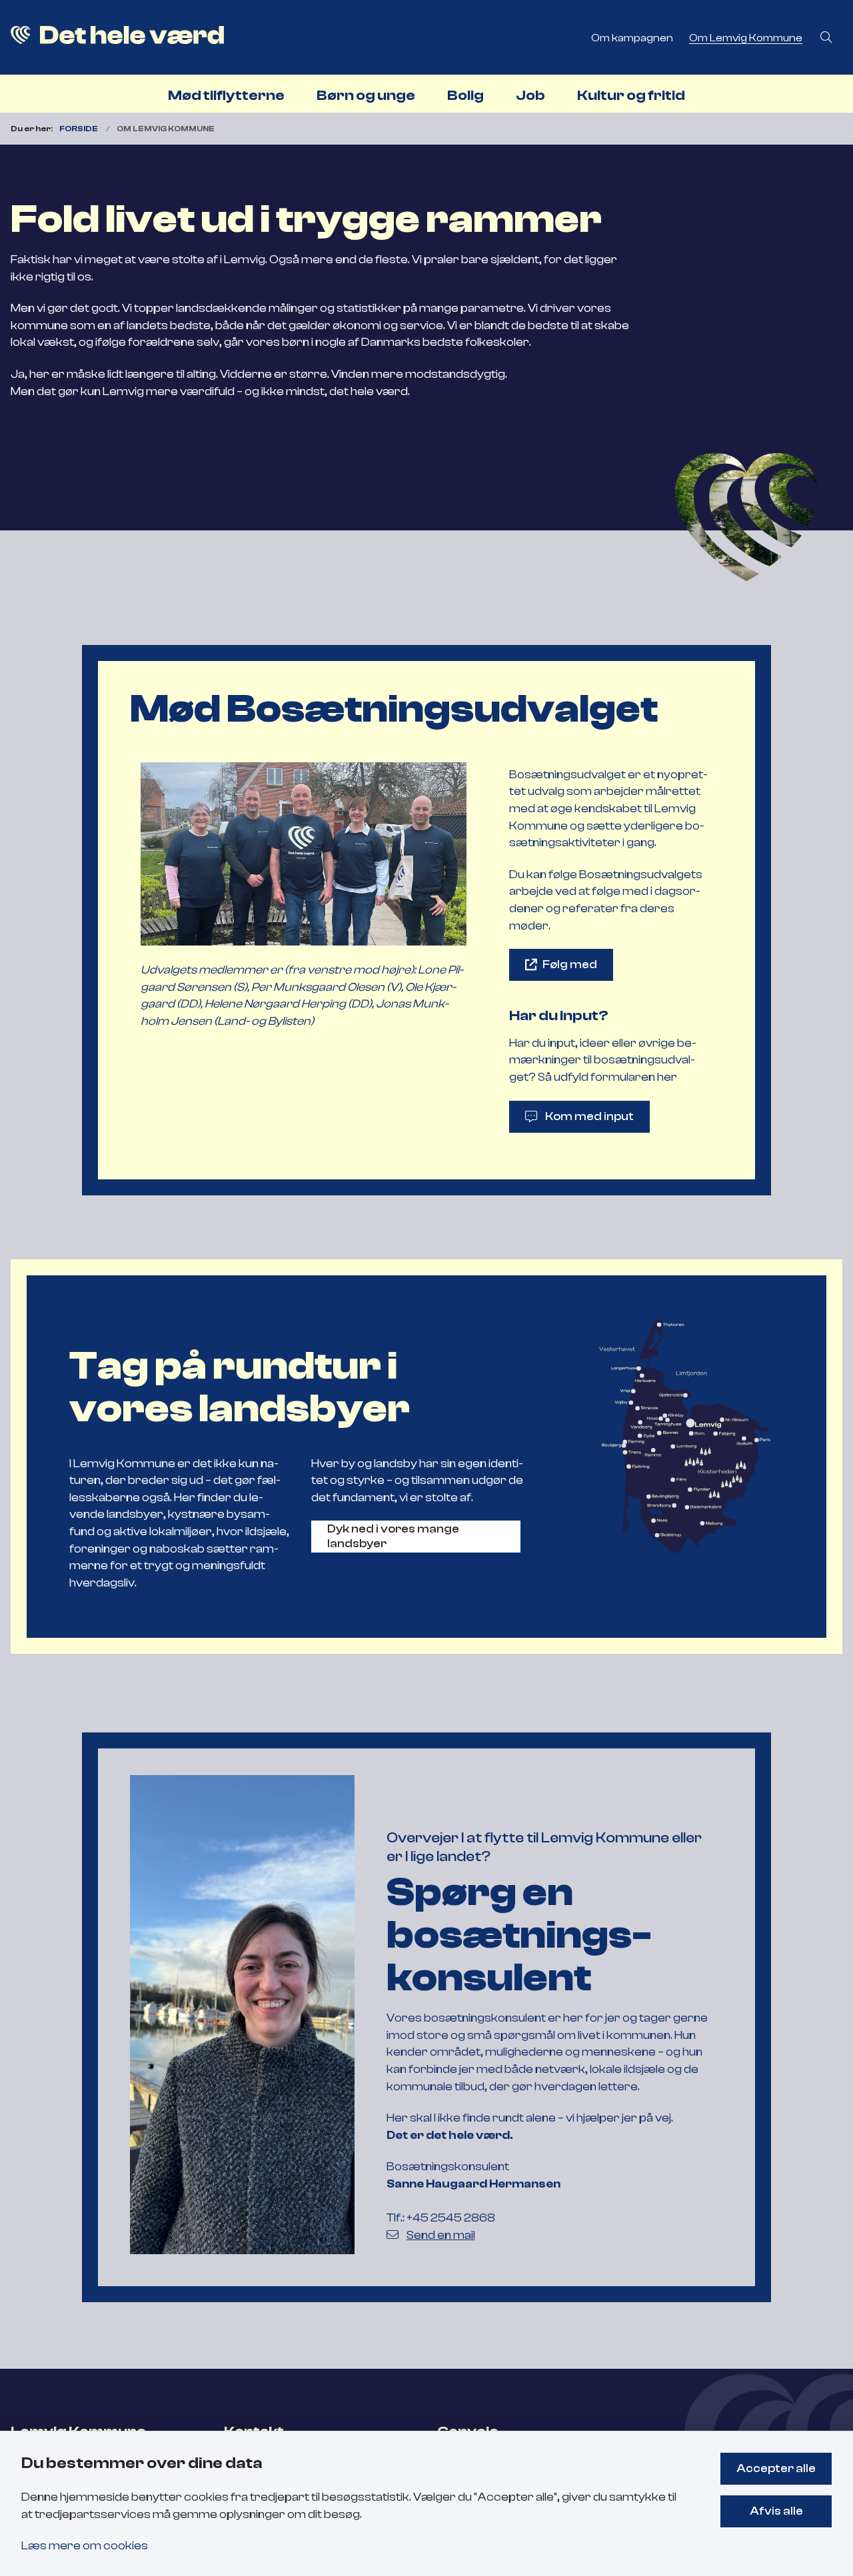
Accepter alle (776, 2468)
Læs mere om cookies (85, 2545)
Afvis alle (776, 2511)
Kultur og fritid (631, 95)
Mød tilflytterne (226, 95)
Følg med (570, 964)
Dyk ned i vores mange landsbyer (393, 1536)
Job (530, 95)
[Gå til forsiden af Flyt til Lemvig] (292, 37)
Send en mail (441, 2235)
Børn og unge (366, 95)
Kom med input (589, 1116)
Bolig (465, 95)
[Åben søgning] (826, 37)
